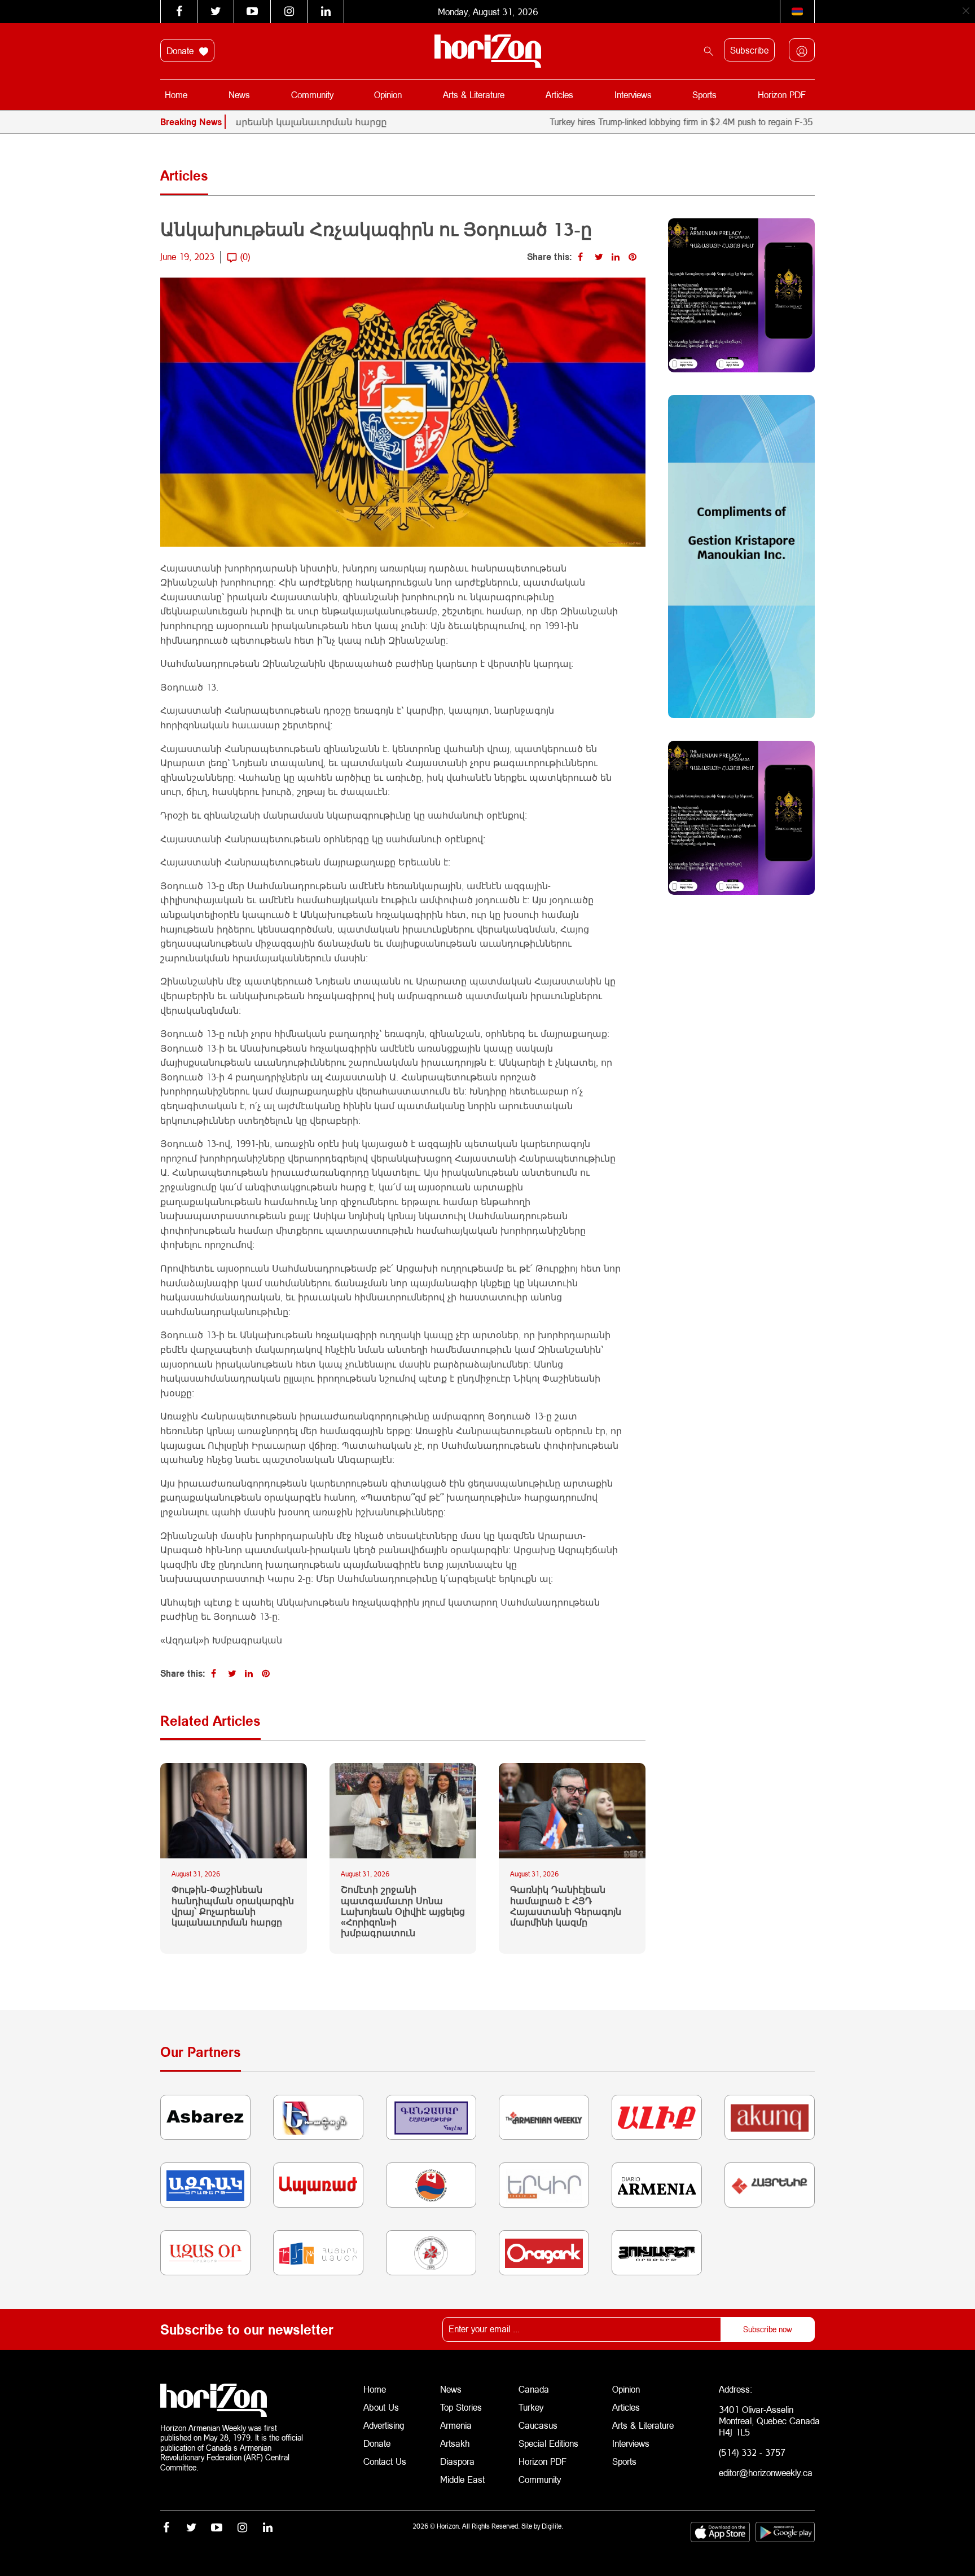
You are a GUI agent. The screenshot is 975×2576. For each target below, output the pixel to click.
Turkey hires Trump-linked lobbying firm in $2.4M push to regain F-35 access (634, 122)
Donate (181, 50)
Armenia (456, 2425)
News (239, 94)
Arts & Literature (474, 94)
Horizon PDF (782, 94)
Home (176, 94)
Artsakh (455, 2443)
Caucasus (538, 2425)
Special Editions (548, 2443)
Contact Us (385, 2461)
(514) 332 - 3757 (752, 2452)
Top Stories (461, 2407)
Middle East (462, 2479)
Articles (559, 94)
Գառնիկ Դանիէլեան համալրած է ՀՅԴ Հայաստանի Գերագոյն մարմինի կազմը (566, 1905)
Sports (704, 94)
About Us (381, 2407)
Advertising (384, 2425)
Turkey (531, 2407)
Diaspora (457, 2461)
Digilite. (552, 2526)
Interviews (633, 94)
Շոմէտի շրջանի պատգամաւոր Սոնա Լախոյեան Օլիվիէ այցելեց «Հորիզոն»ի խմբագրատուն (403, 1911)
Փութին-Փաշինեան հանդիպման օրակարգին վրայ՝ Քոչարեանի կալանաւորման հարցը (233, 1905)
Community (312, 94)
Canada (534, 2389)
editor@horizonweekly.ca (766, 2472)
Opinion (388, 94)
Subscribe (749, 50)
